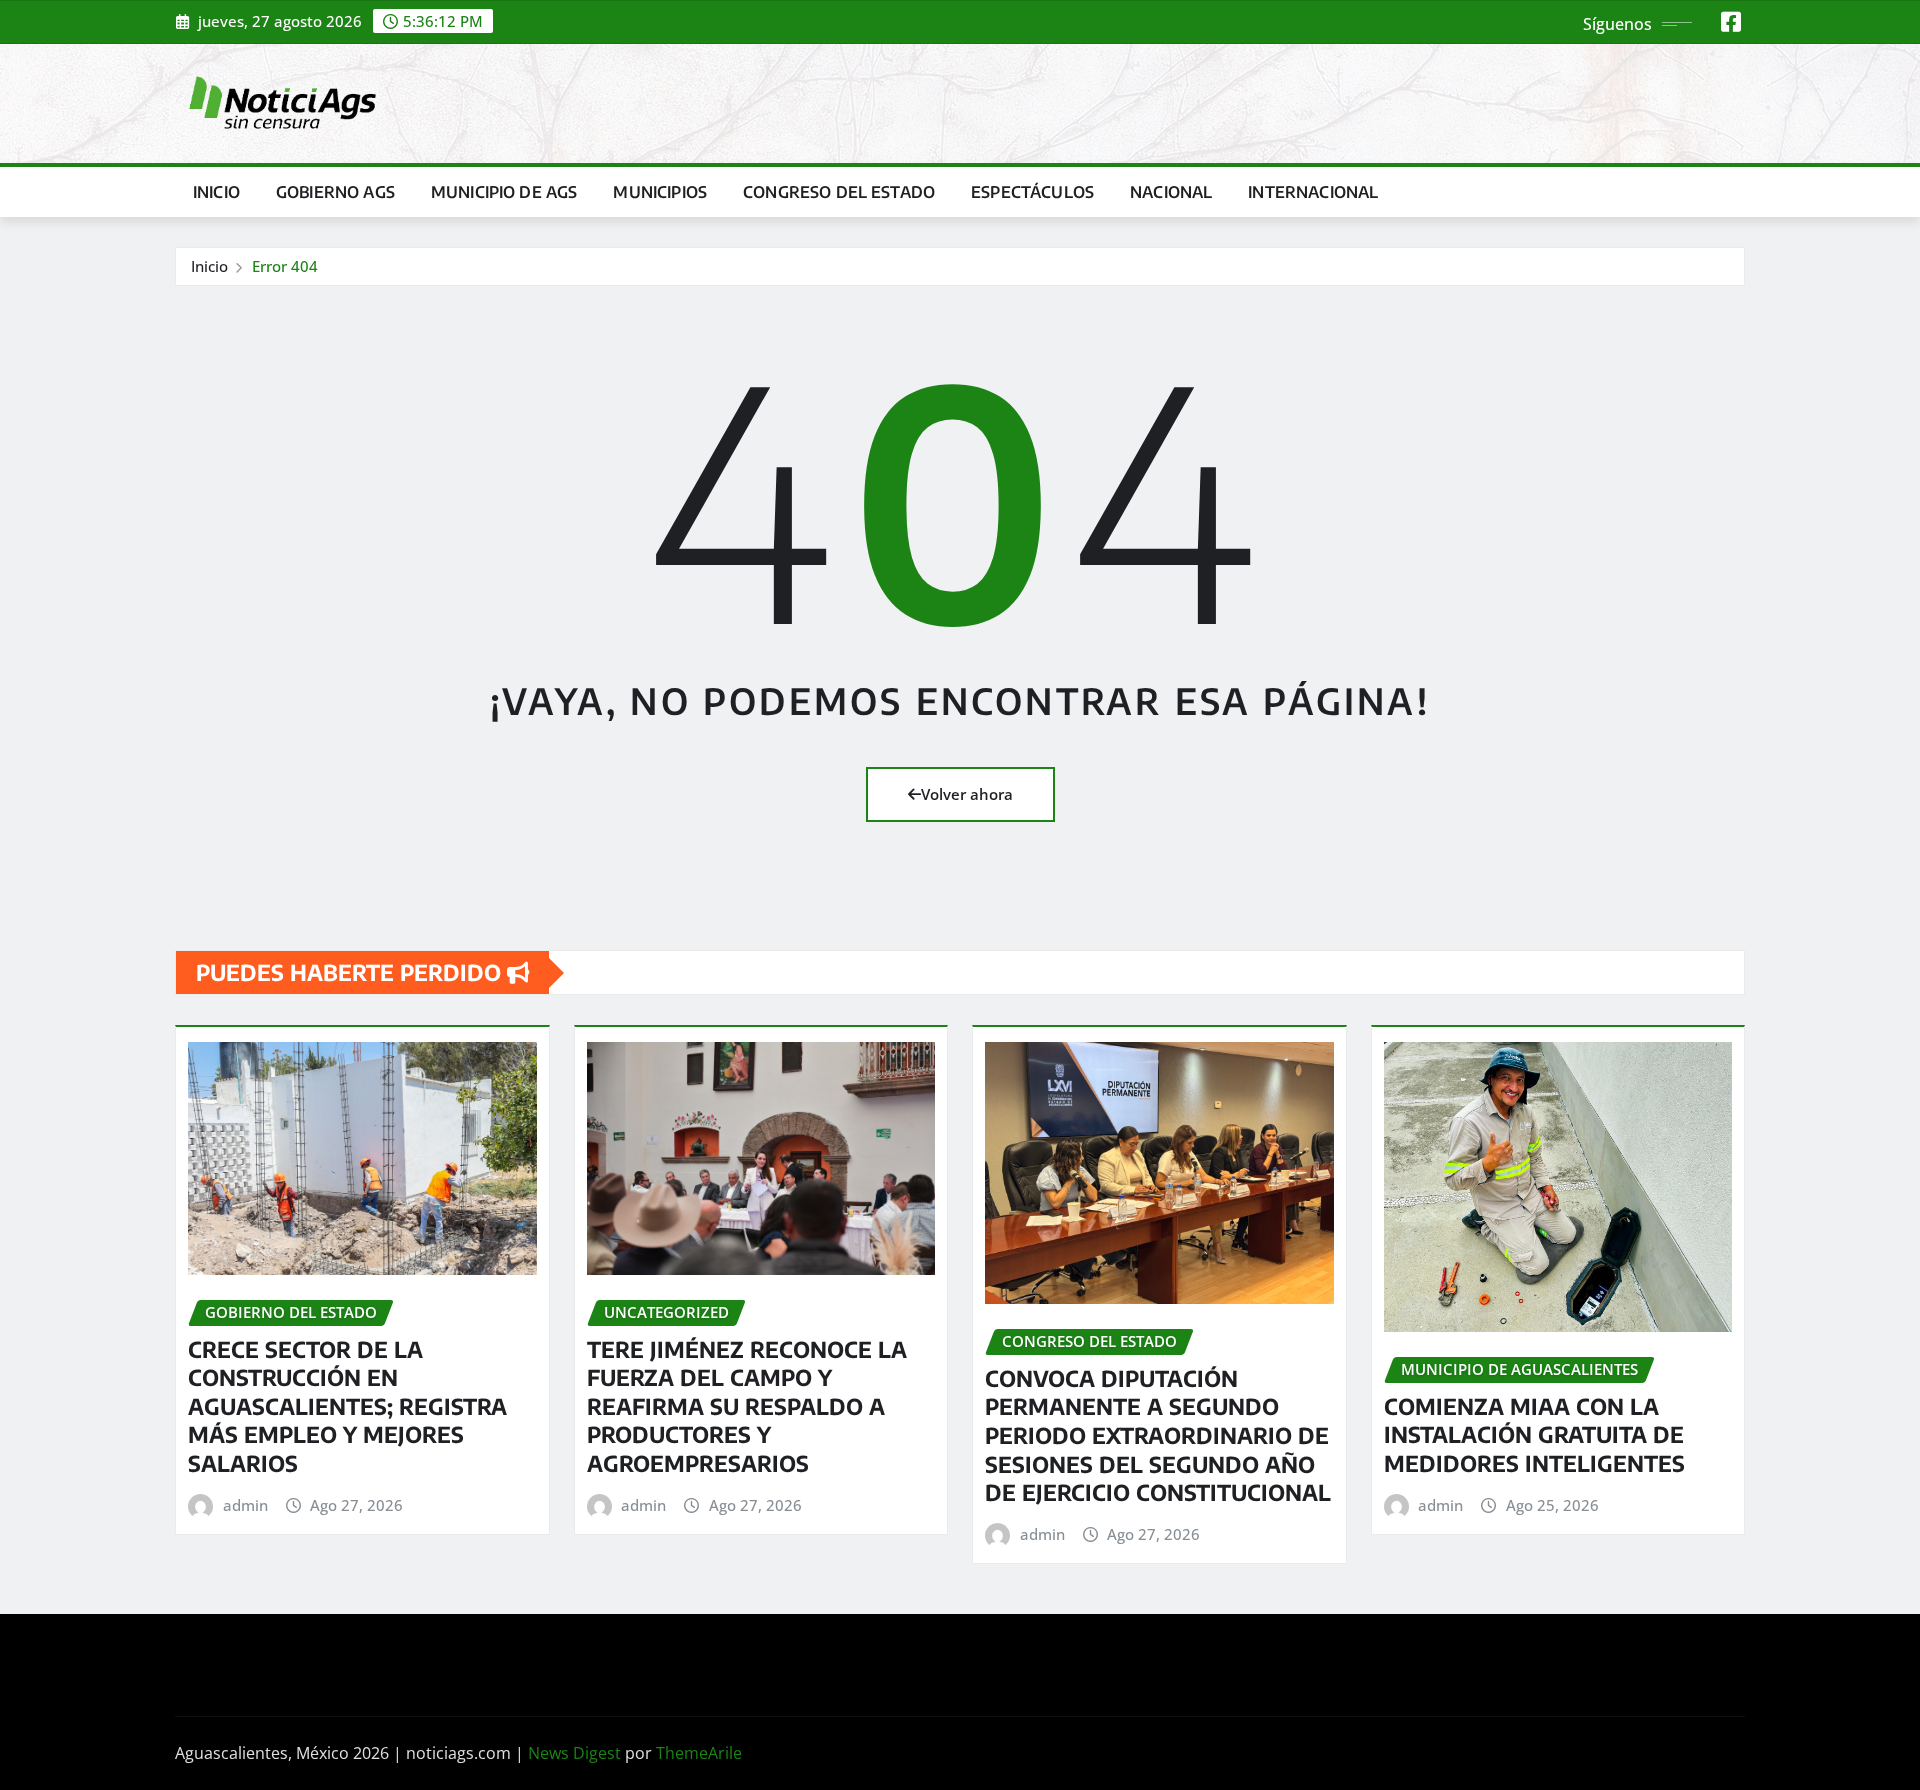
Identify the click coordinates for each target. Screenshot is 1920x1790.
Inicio (216, 192)
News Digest (574, 1753)
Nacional (1171, 192)
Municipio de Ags (504, 192)
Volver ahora (967, 794)
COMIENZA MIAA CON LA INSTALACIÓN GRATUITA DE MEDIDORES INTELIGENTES (1534, 1434)
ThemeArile (699, 1753)
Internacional (1313, 192)
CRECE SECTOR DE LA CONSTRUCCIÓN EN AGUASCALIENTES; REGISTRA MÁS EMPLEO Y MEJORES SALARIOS (347, 1406)
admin (245, 1505)
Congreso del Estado (839, 192)
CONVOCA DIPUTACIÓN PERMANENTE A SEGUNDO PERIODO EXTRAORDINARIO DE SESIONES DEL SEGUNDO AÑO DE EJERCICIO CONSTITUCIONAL (1158, 1435)
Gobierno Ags (335, 192)
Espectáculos (1032, 192)
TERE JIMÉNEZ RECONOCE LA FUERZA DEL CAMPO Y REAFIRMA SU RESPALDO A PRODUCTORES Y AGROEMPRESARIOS (747, 1406)
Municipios (660, 192)
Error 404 (285, 266)
